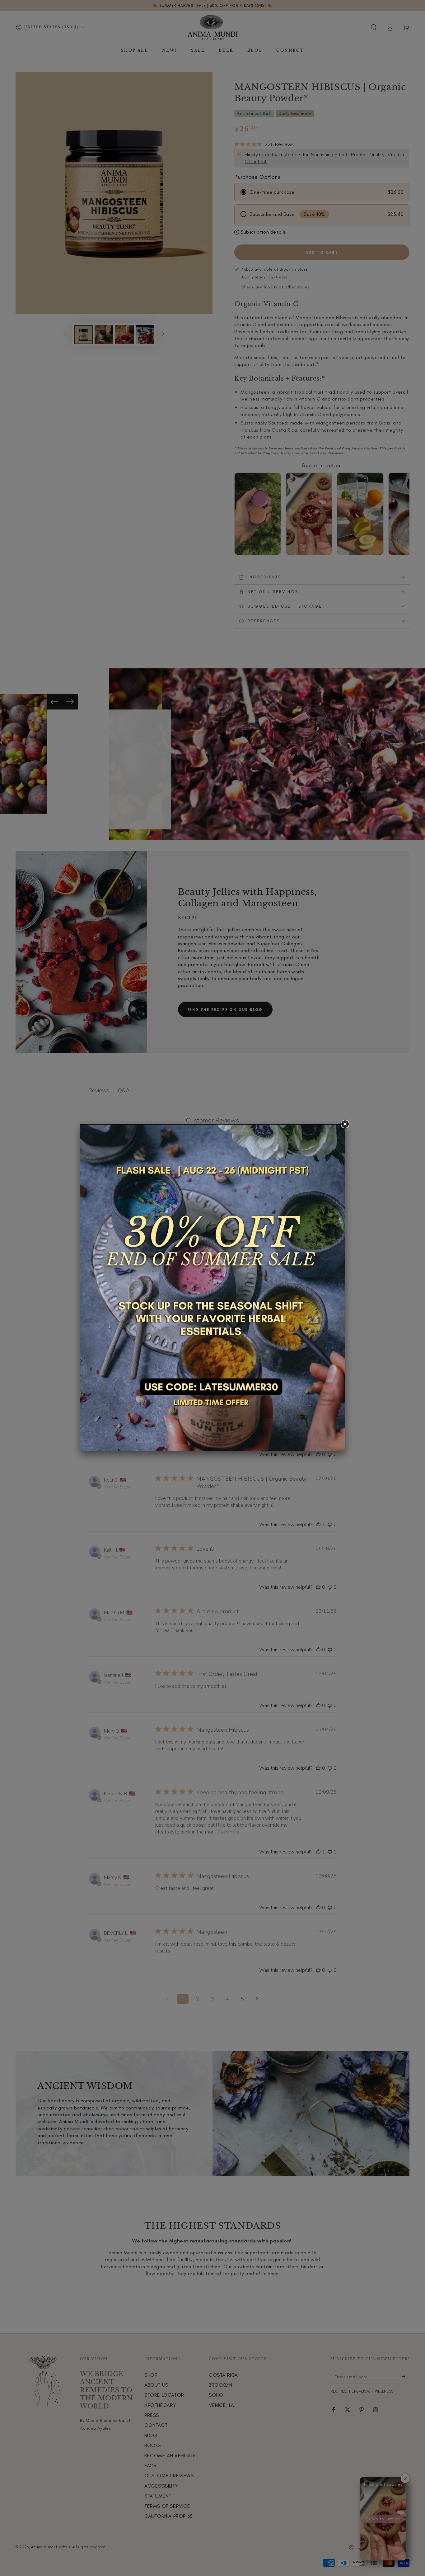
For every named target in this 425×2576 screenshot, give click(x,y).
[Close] (345, 1124)
